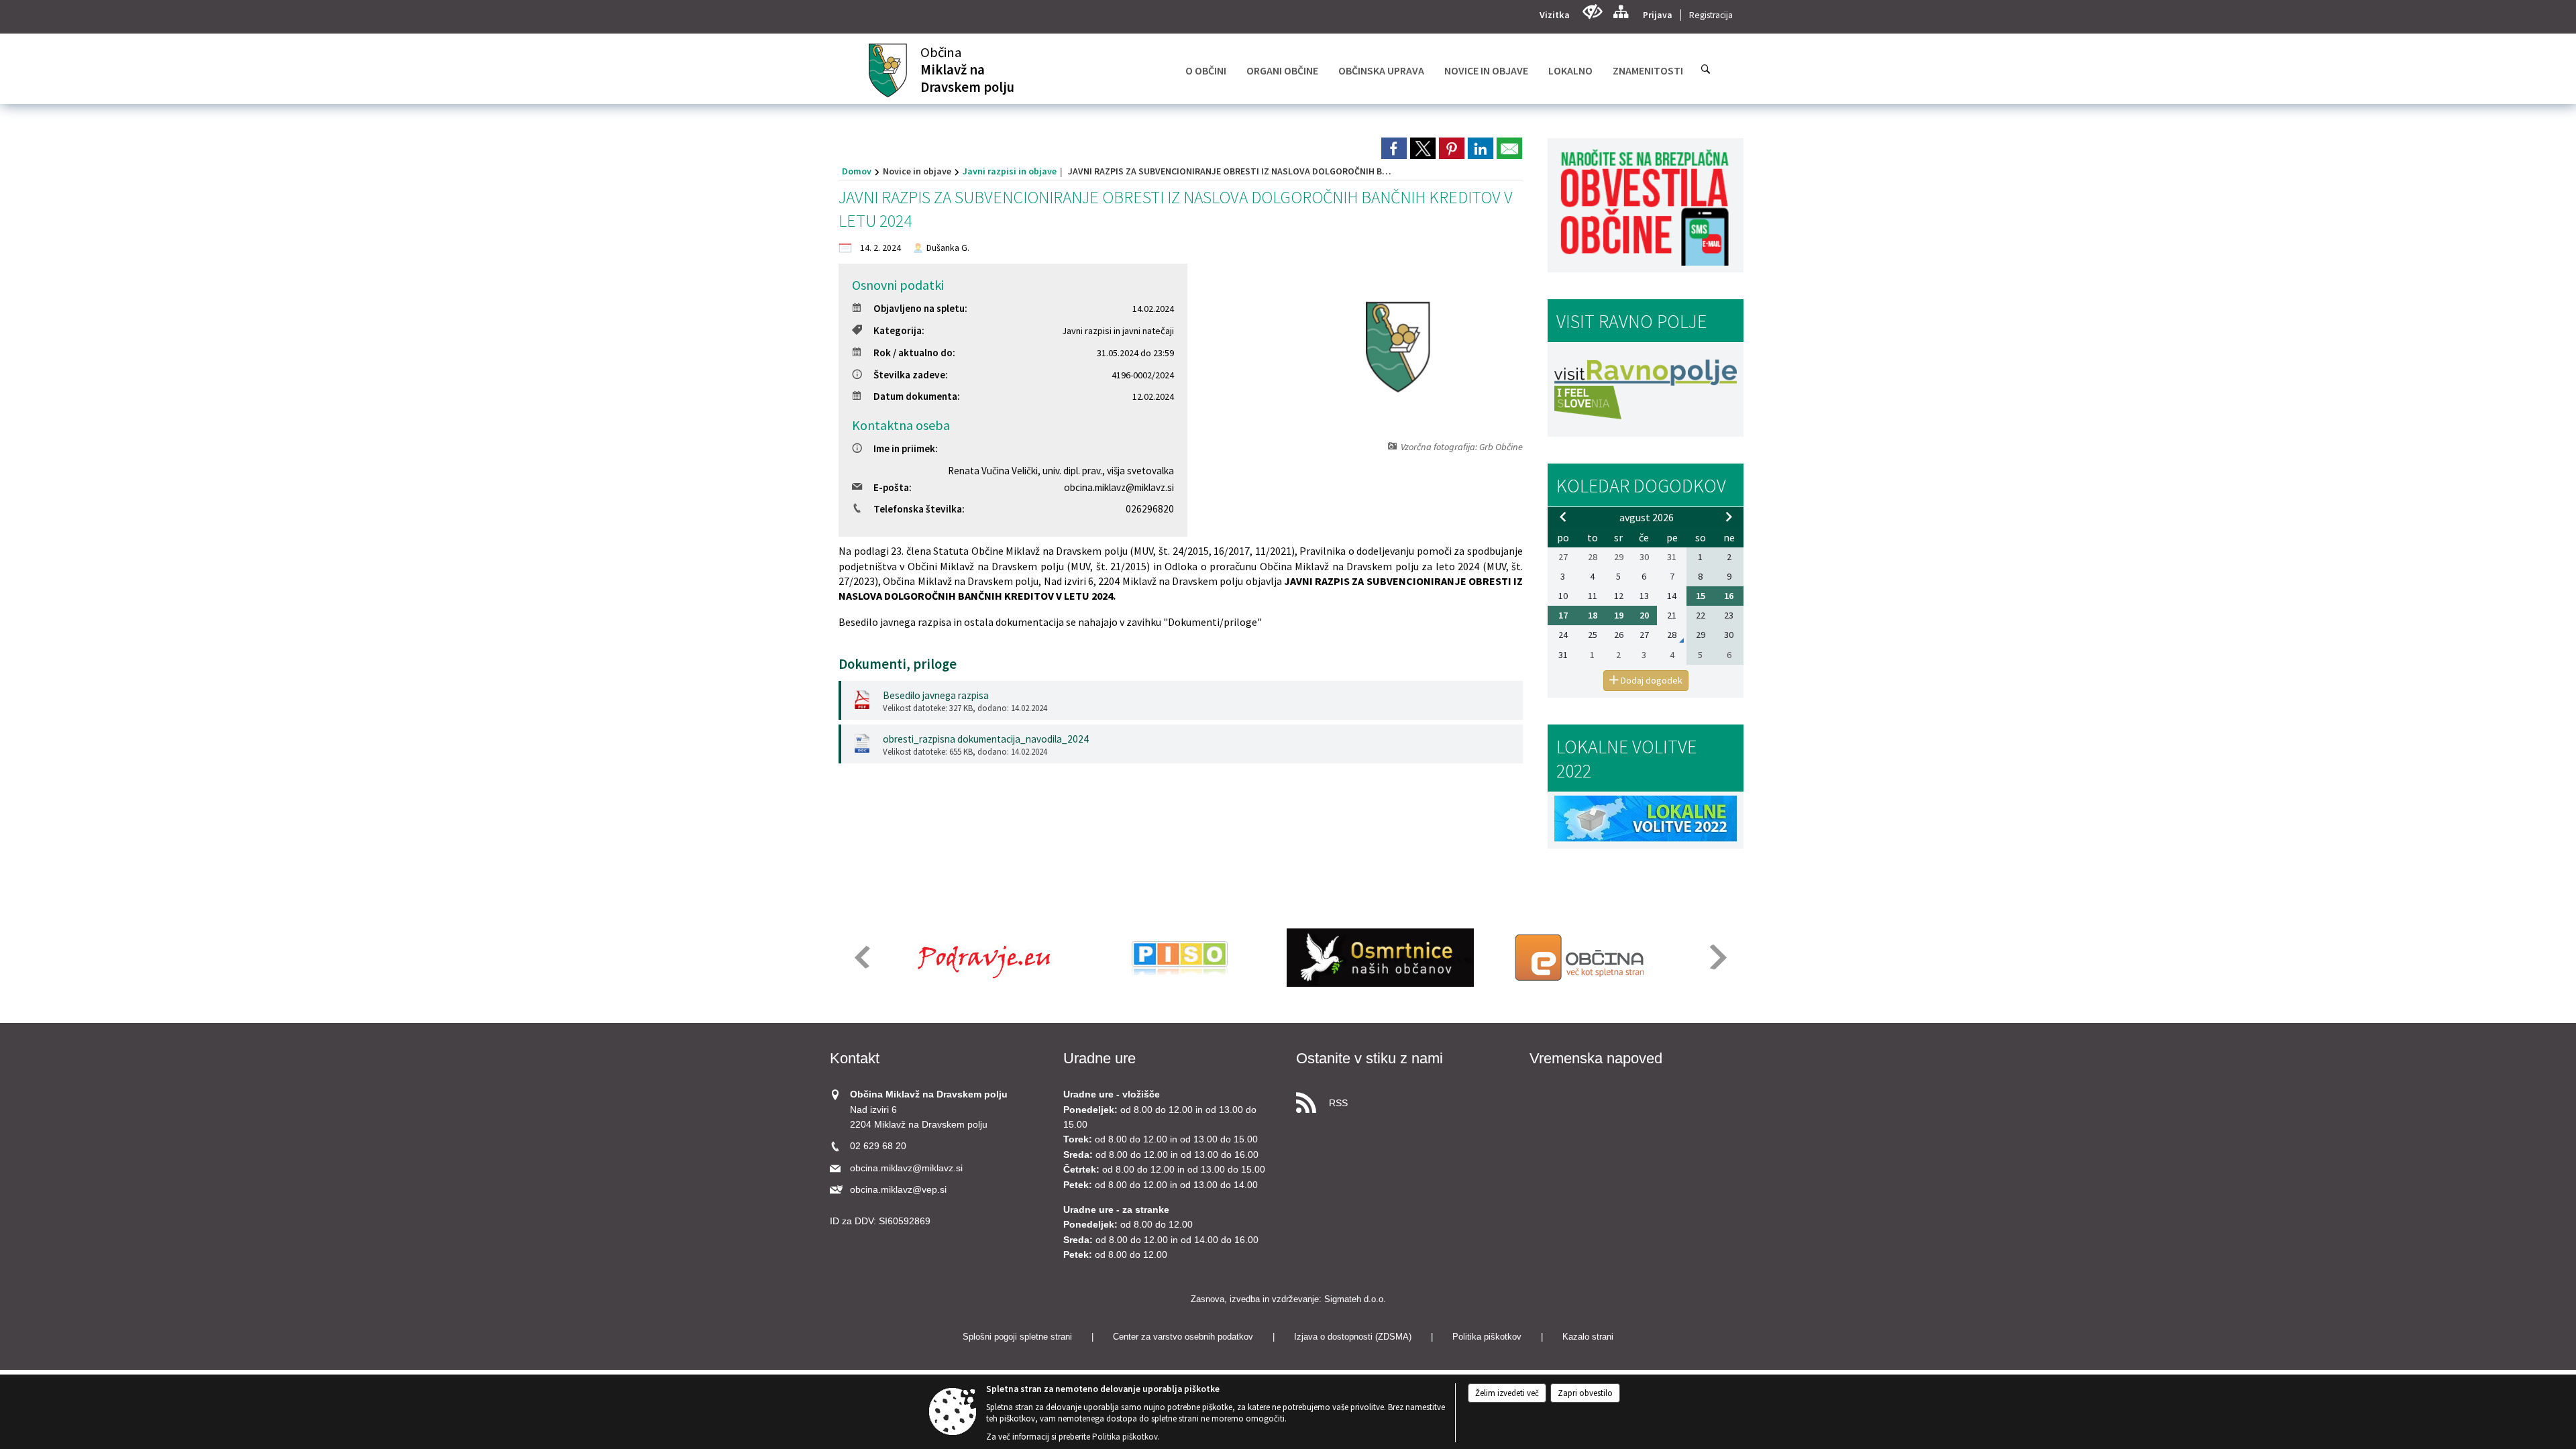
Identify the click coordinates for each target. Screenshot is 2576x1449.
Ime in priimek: (906, 448)
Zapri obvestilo (1585, 1393)
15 (1701, 596)
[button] (861, 957)
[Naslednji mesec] (1729, 517)
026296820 (1150, 509)
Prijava (1658, 15)
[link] (1394, 148)
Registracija (1711, 15)
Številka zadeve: (911, 375)
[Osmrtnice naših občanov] (1380, 958)
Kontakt (855, 1058)
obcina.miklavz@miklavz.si (1119, 487)
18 (1593, 615)
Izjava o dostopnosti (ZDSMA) (1353, 1337)
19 (1619, 615)
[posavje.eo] (979, 958)
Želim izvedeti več (1507, 1393)
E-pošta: (893, 487)
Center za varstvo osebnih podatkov (1183, 1337)
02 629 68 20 (878, 1146)
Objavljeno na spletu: (920, 308)
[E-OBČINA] (1581, 958)
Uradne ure (1099, 1058)
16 (1729, 596)
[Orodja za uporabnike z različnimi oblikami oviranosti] (1592, 12)
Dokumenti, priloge (898, 664)
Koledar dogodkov (1641, 486)
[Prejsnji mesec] (1563, 517)
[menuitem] (1206, 70)
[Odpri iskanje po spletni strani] (1706, 69)
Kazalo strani (1588, 1337)
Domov (857, 171)
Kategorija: (899, 330)
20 (1644, 615)
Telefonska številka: (919, 509)
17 (1563, 615)
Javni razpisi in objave (1010, 171)
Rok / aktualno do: (914, 353)
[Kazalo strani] (1620, 12)
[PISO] (1180, 958)
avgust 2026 (1647, 517)
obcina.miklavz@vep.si (898, 1190)
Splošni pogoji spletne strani (1017, 1337)
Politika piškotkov (1487, 1337)
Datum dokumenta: (917, 396)
